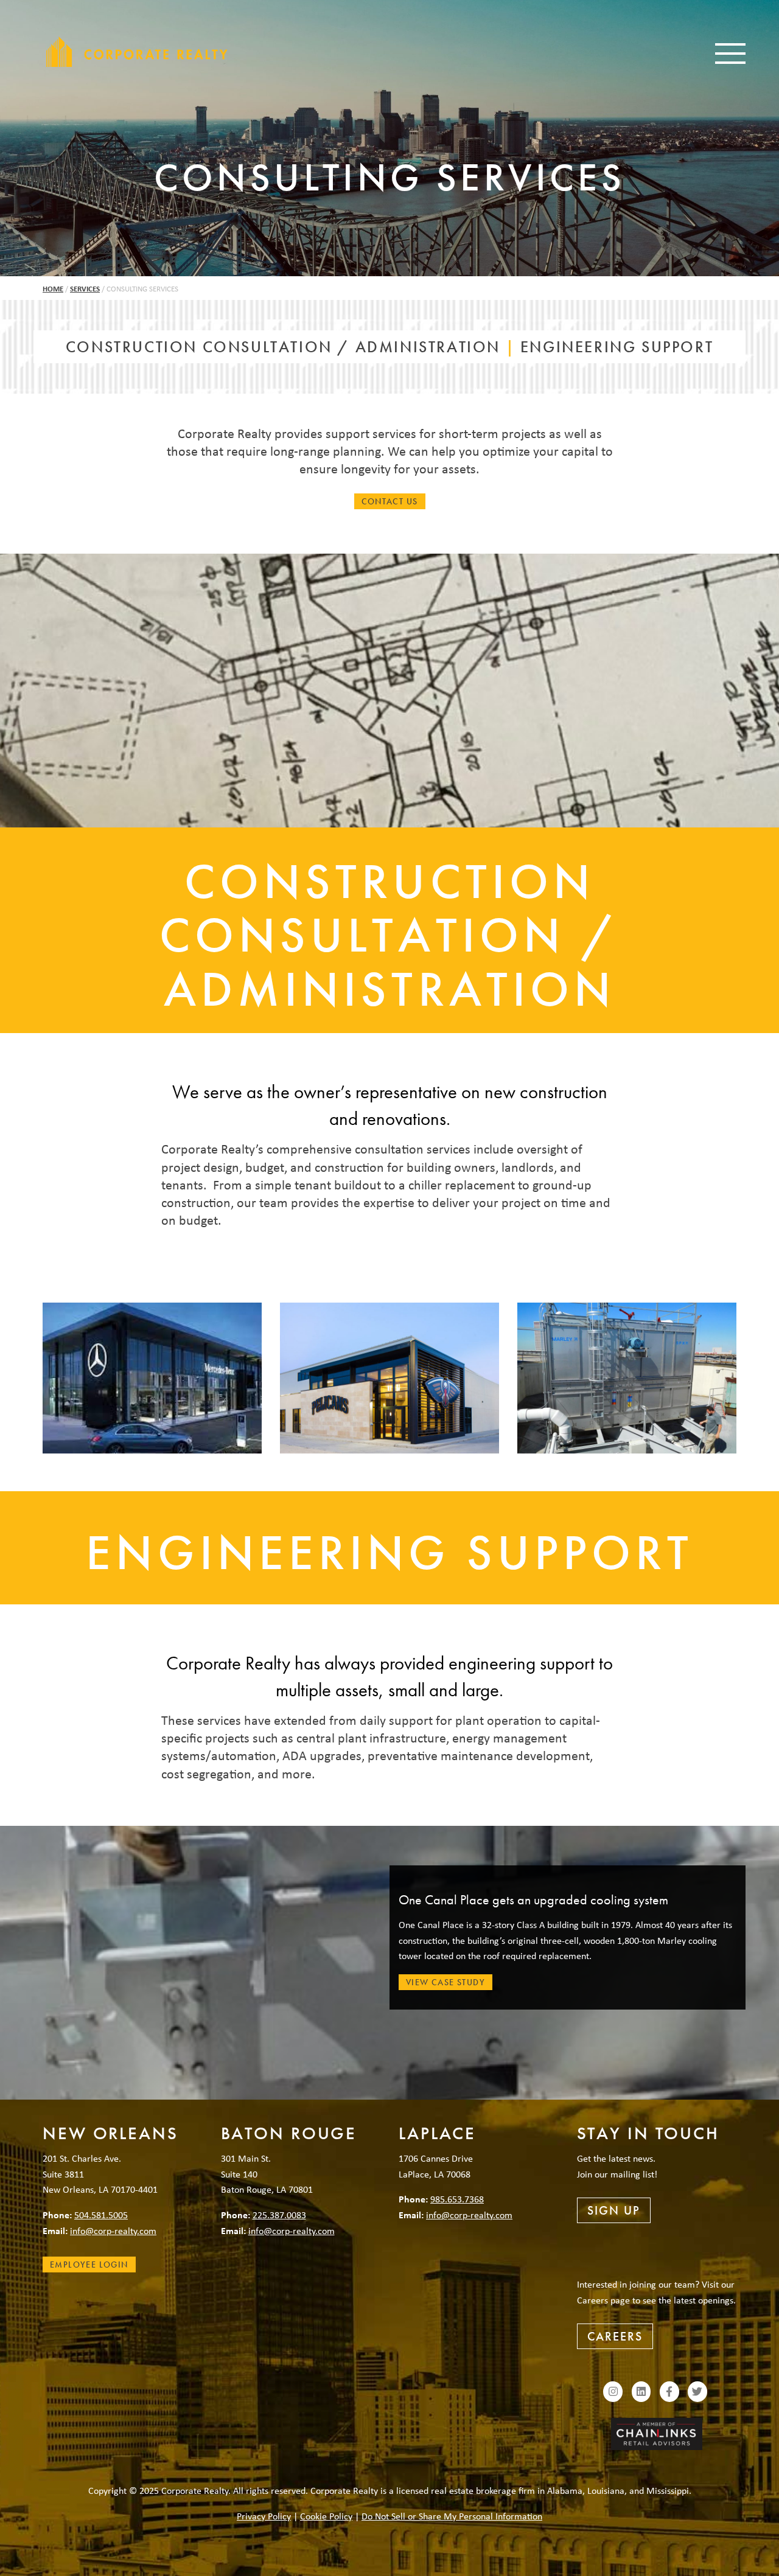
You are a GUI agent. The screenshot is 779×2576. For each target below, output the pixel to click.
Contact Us (390, 501)
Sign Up (614, 2210)
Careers (615, 2336)
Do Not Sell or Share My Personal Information (452, 2516)
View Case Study (445, 1982)
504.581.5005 (101, 2215)
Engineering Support (617, 347)
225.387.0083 (279, 2215)
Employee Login (89, 2264)
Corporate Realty (137, 52)
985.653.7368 (457, 2199)
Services (85, 289)
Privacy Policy (264, 2516)
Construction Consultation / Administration (283, 347)
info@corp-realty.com (113, 2230)
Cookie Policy (326, 2516)
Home (53, 289)
